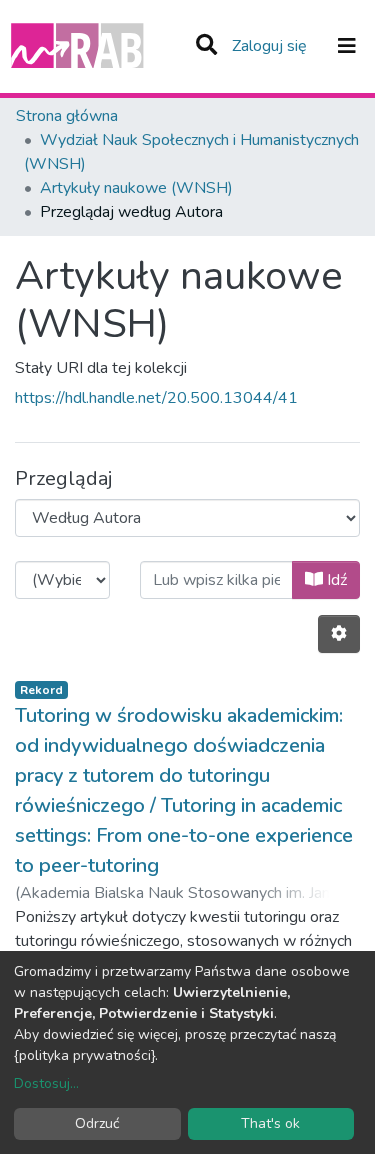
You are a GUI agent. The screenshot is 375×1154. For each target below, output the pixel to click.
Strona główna (67, 116)
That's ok (270, 1123)
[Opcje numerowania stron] (339, 634)
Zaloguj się (271, 46)
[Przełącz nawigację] (347, 46)
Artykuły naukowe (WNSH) (136, 188)
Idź (335, 580)
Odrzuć (97, 1123)
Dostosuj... (46, 1083)
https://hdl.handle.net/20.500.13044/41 (156, 398)
